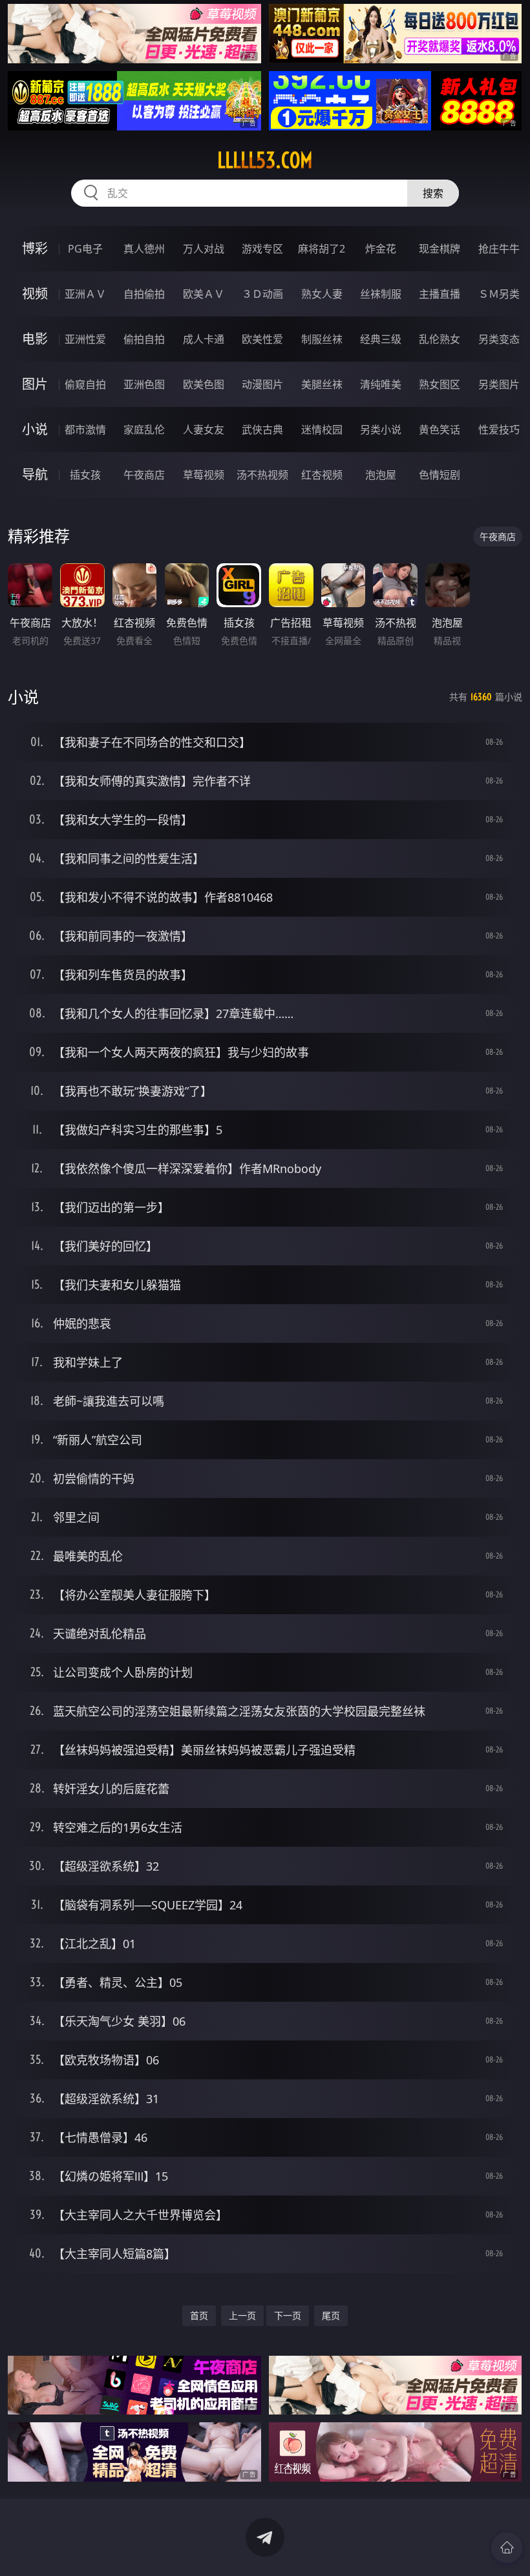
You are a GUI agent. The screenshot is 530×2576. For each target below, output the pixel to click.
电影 (35, 339)
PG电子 (85, 249)
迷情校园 (322, 430)
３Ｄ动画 (262, 294)
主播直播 (440, 294)
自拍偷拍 (144, 294)
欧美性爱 (262, 339)
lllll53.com (265, 160)
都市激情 (85, 430)
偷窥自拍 (85, 384)
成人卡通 (204, 339)
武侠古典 (262, 430)
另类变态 (499, 339)
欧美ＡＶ (204, 294)
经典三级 (381, 339)
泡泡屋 (381, 475)
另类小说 (381, 430)
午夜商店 (144, 475)
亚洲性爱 (85, 339)
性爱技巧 (499, 430)
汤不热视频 (262, 475)
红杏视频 (322, 475)
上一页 (242, 2315)
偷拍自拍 (144, 339)
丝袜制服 (381, 294)
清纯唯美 (381, 384)
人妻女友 (204, 430)
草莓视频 (204, 475)
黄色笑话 (440, 430)
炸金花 (381, 249)
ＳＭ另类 (499, 294)
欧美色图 (204, 384)
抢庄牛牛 (499, 249)
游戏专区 (262, 249)
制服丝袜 (322, 339)
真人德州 (144, 249)
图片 (35, 384)
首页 (199, 2315)
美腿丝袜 (322, 384)
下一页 (288, 2315)
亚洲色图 (144, 384)
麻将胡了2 (322, 249)
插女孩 (85, 475)
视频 (35, 294)
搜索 (433, 193)
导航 (35, 474)
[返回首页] (507, 2548)
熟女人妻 (322, 294)
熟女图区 (440, 384)
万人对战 (204, 249)
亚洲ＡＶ (85, 294)
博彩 (35, 248)
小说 (35, 429)
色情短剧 (440, 475)
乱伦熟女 (440, 339)
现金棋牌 (440, 249)
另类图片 (499, 384)
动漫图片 (262, 384)
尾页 (331, 2315)
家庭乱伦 (144, 430)
